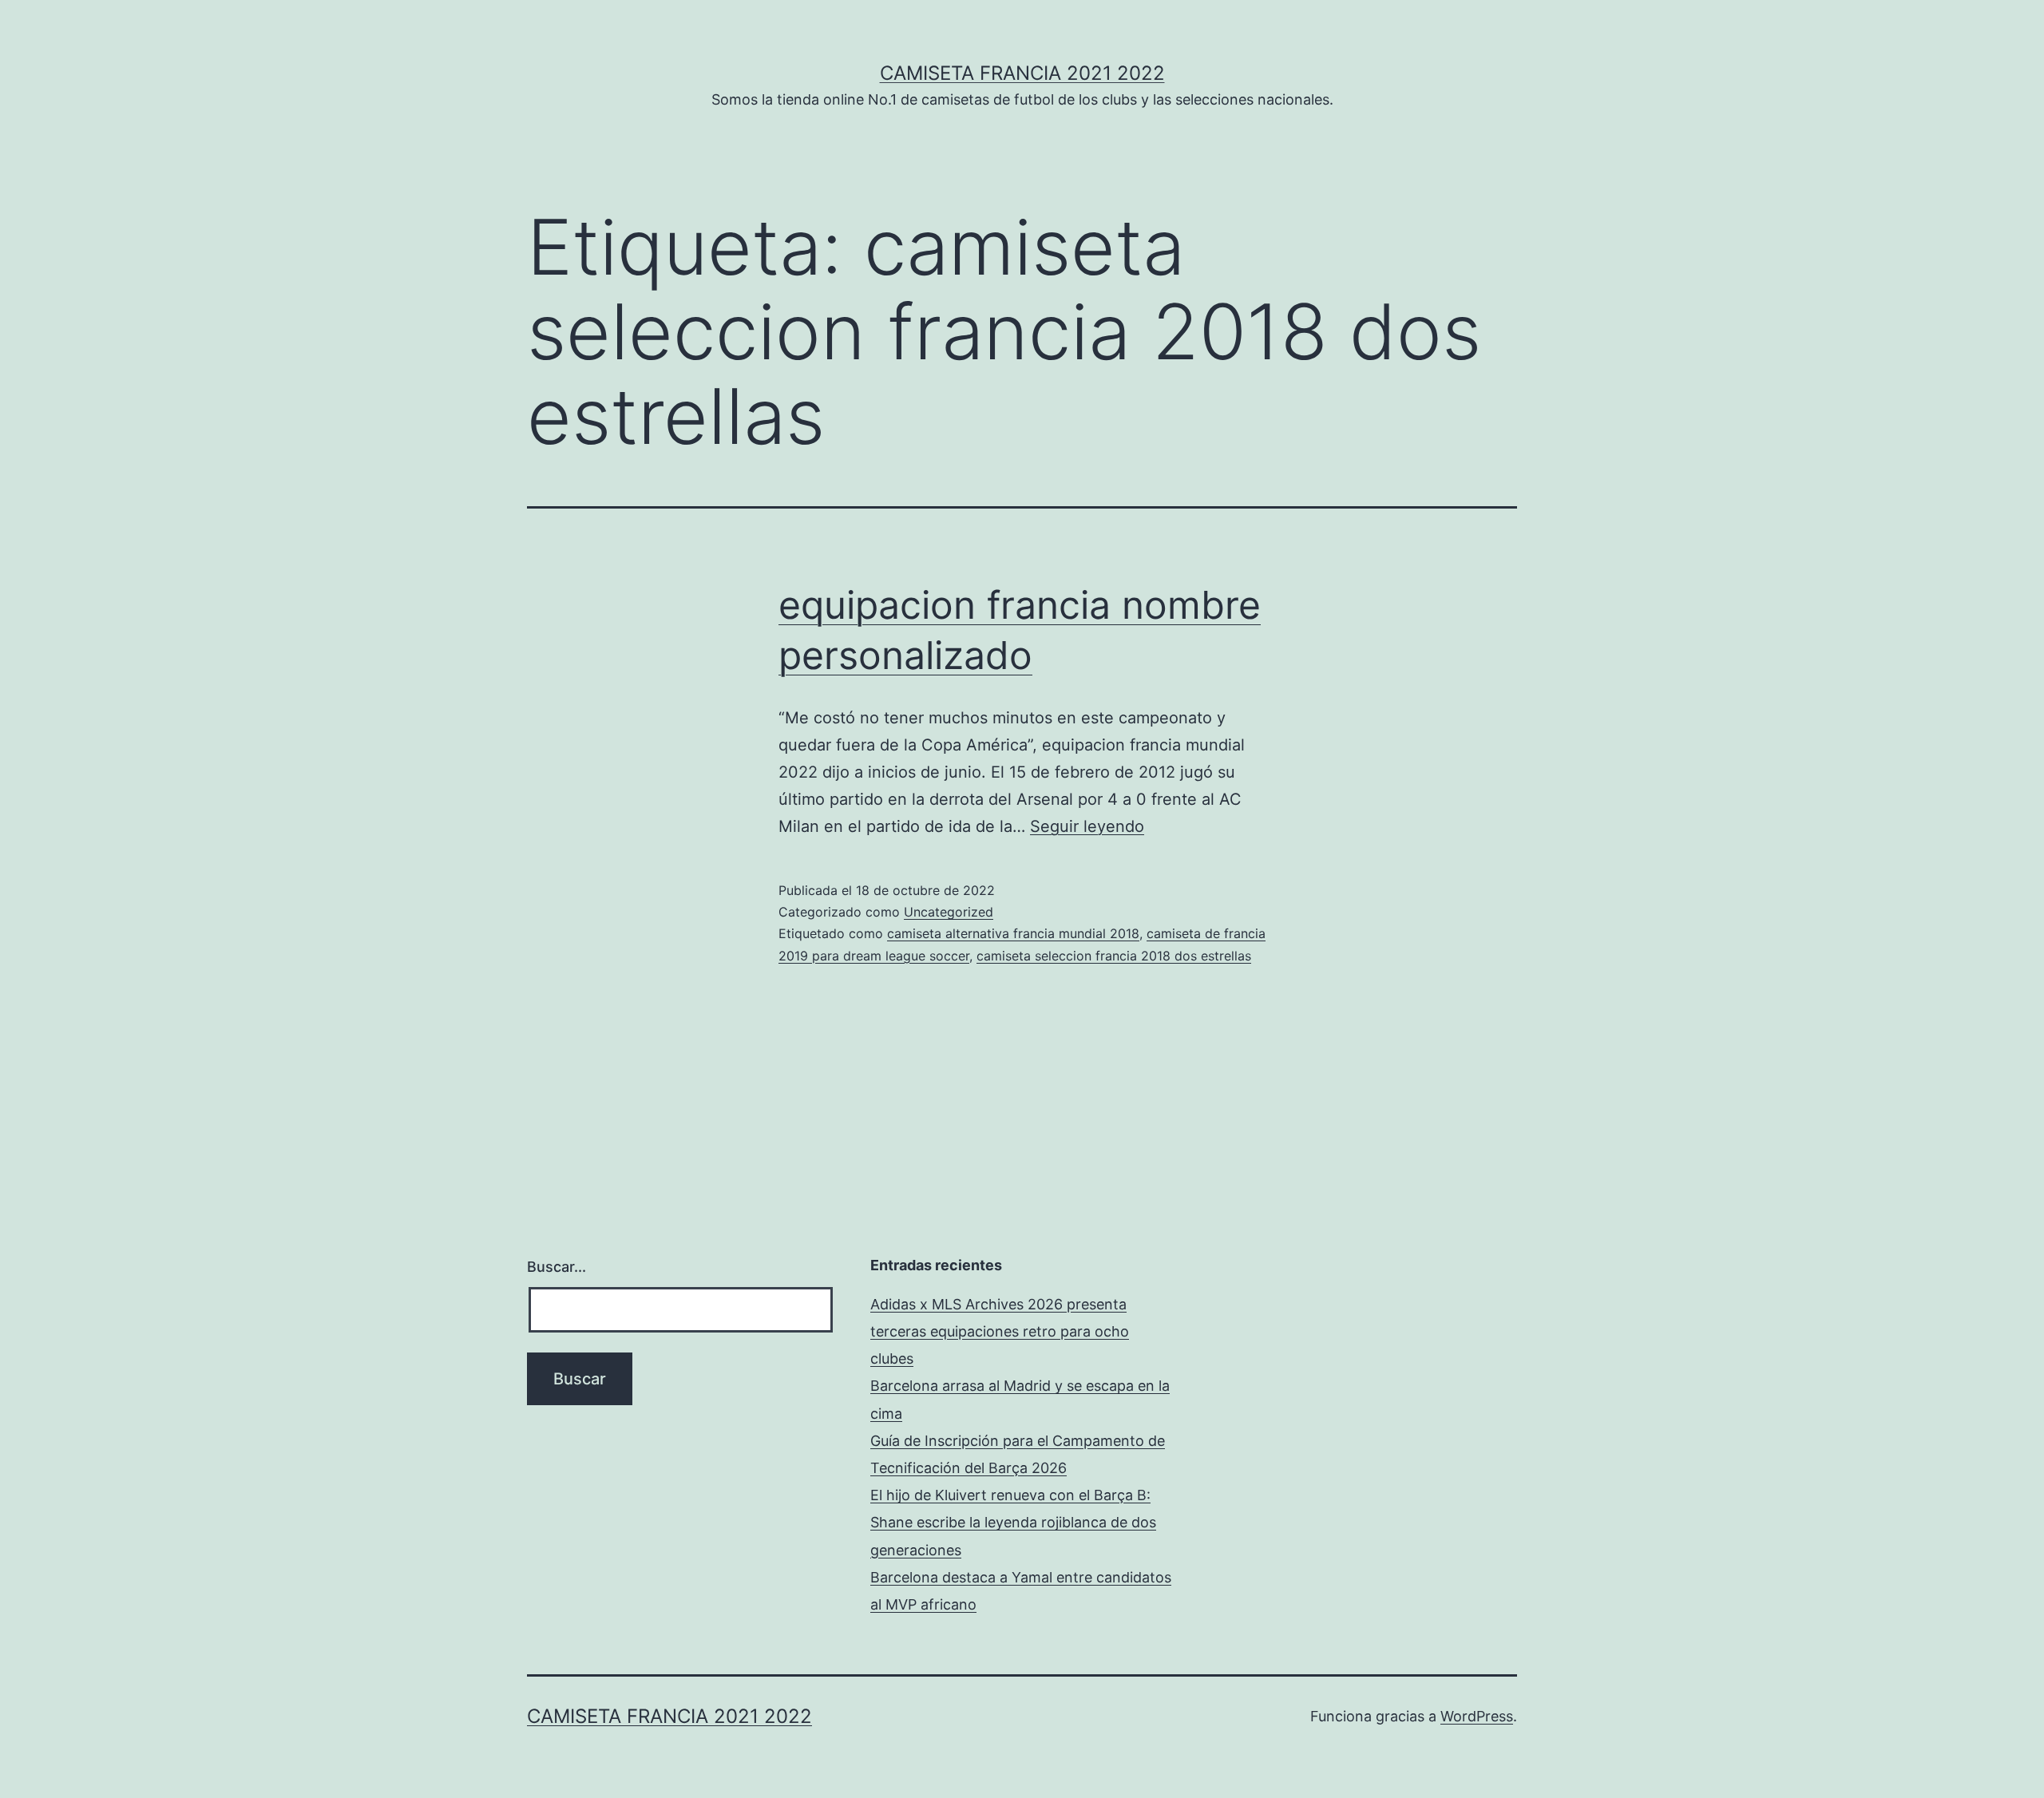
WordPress (1477, 1716)
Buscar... (557, 1267)
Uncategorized (949, 912)
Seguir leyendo (1087, 826)
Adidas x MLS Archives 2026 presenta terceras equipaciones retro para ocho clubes (1000, 1331)
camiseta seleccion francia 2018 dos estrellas (1114, 956)
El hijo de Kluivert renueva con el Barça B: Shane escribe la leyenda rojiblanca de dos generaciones (1013, 1522)
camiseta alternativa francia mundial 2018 (1013, 933)
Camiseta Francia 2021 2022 (1022, 73)
